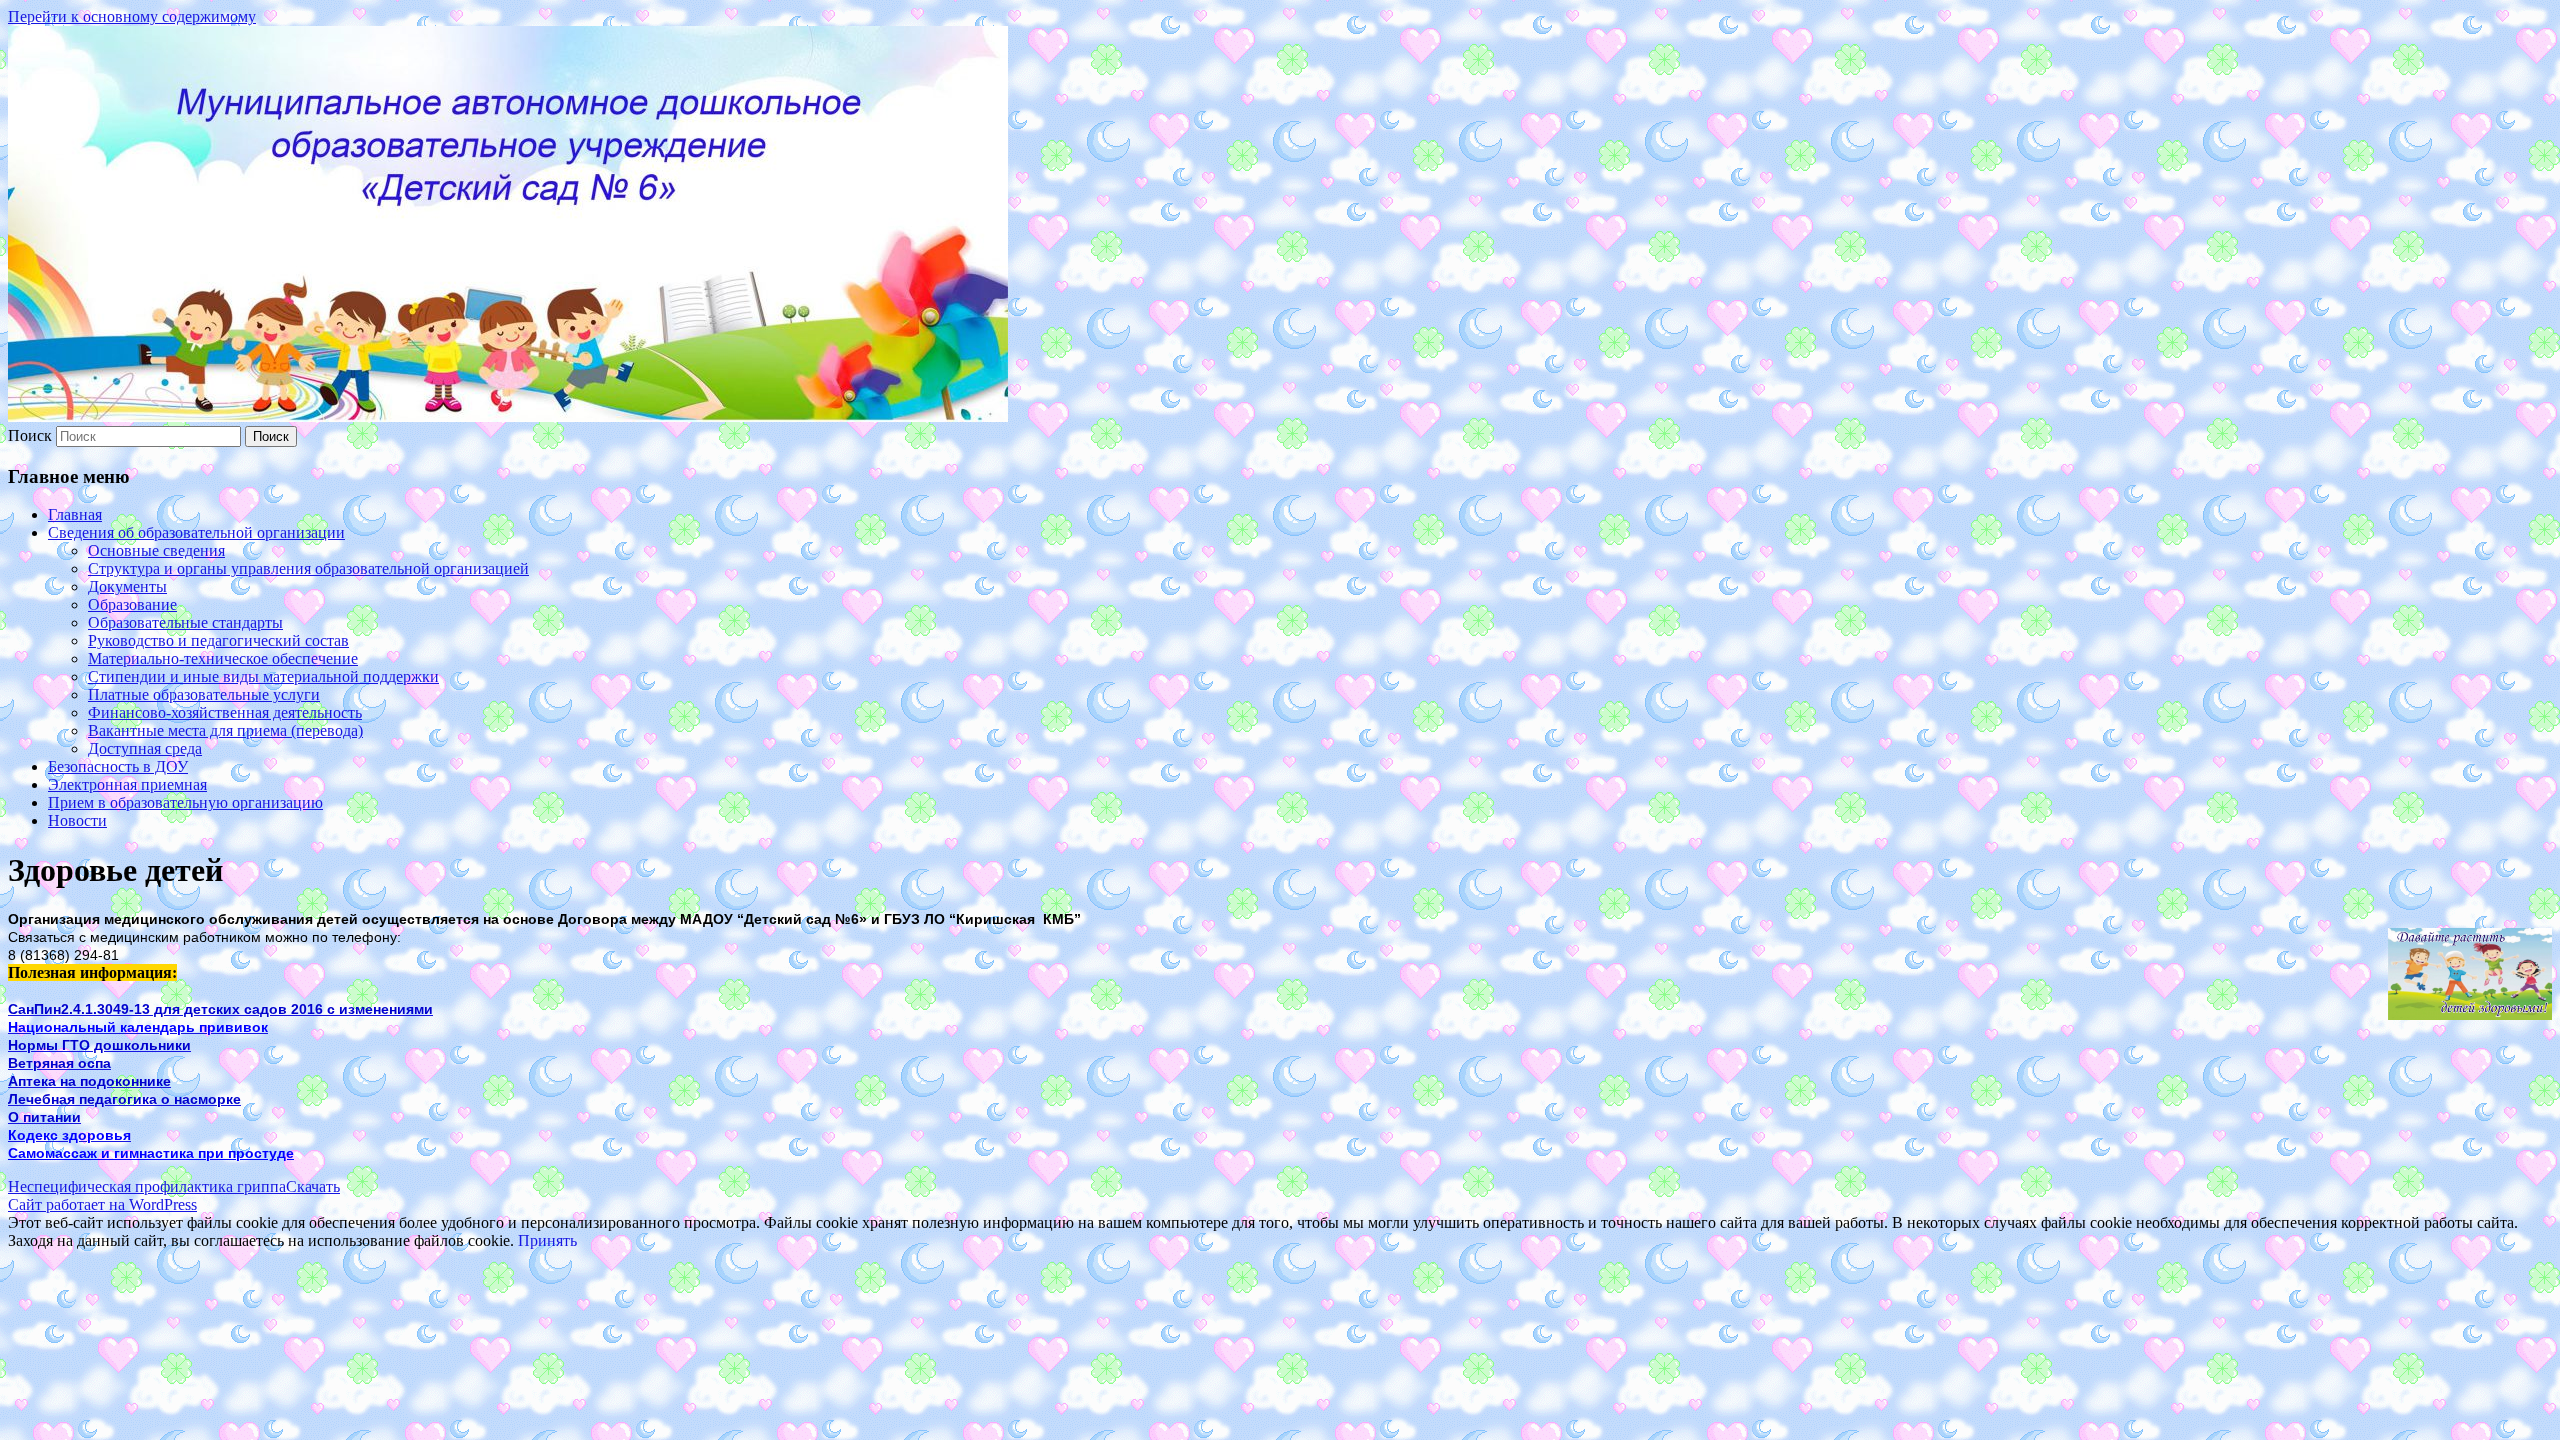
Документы (127, 586)
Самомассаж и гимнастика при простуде (151, 1153)
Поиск (30, 435)
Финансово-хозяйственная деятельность (225, 712)
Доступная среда (145, 748)
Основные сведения (156, 550)
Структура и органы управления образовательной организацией (308, 568)
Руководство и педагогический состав (218, 640)
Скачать (313, 1186)
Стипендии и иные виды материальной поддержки (263, 676)
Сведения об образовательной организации (196, 532)
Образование (132, 604)
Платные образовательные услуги (204, 694)
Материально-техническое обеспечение (223, 658)
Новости (77, 820)
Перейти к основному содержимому (132, 16)
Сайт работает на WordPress (102, 1204)
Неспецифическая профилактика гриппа (147, 1186)
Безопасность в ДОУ (118, 766)
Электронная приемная (127, 784)
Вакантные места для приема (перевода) (225, 730)
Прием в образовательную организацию (185, 802)
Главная (75, 514)
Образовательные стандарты (185, 622)
